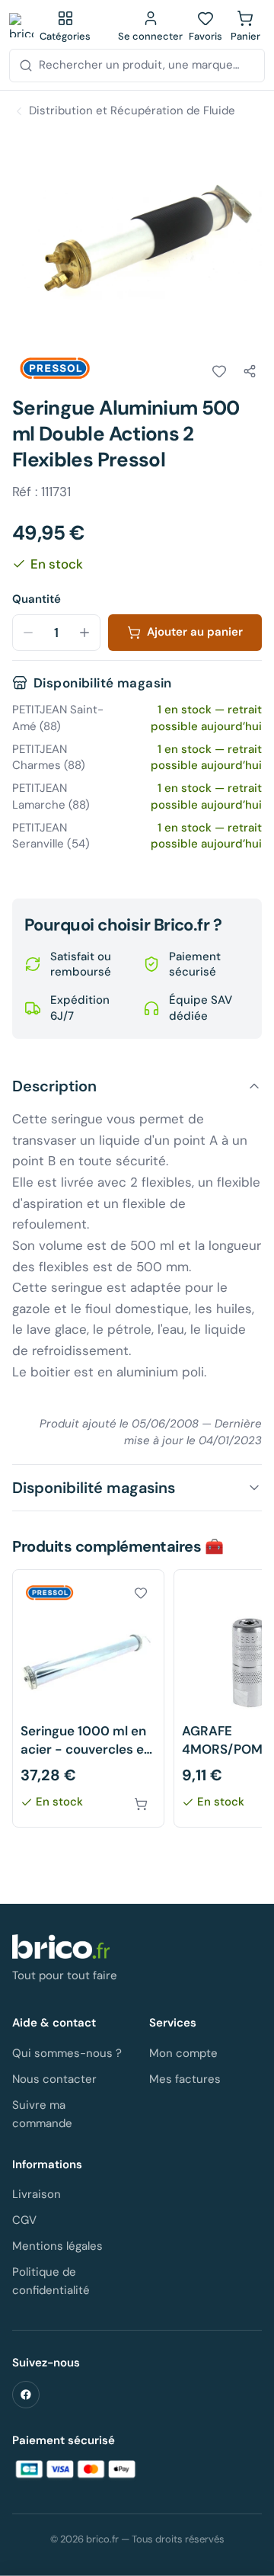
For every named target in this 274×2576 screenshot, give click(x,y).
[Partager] (250, 371)
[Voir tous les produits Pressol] (55, 369)
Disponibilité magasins (94, 1488)
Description (54, 1086)
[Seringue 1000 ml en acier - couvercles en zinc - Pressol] (88, 1698)
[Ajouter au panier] (141, 1804)
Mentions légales (57, 2246)
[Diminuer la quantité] (28, 633)
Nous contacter (54, 2079)
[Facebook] (26, 2395)
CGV (24, 2220)
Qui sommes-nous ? (67, 2053)
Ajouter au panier (195, 632)
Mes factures (185, 2079)
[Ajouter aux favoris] (219, 371)
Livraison (37, 2194)
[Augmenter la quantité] (84, 633)
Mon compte (183, 2053)
